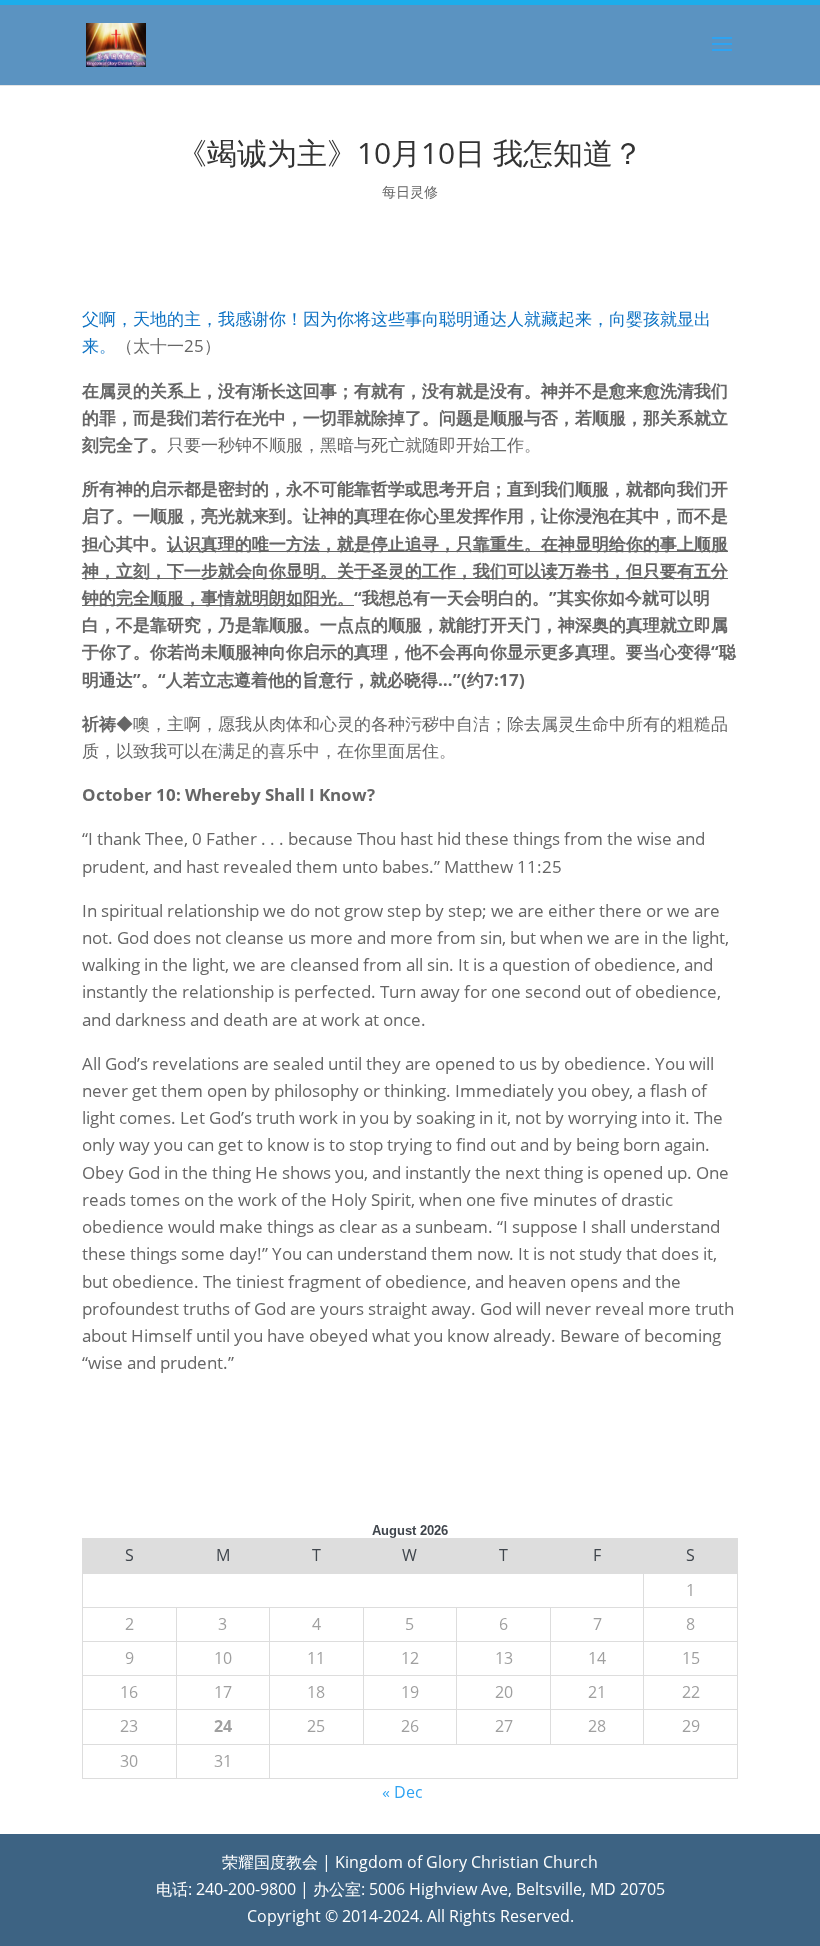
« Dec (402, 1792)
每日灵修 (410, 191)
